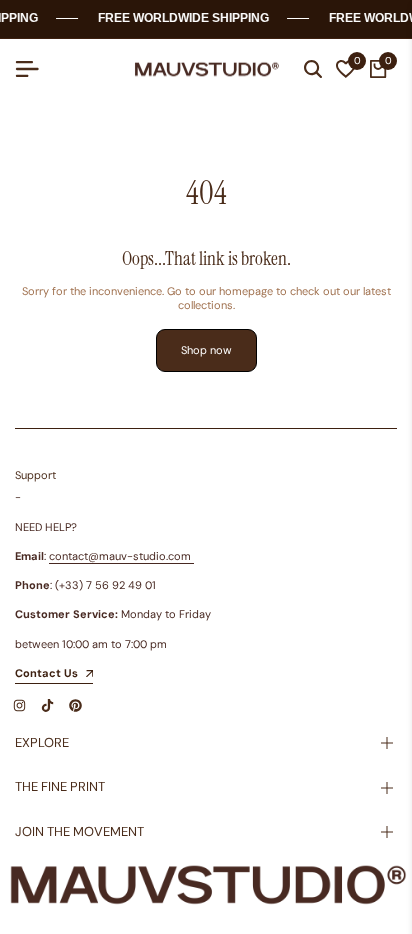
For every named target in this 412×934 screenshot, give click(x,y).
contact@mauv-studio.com (120, 556)
